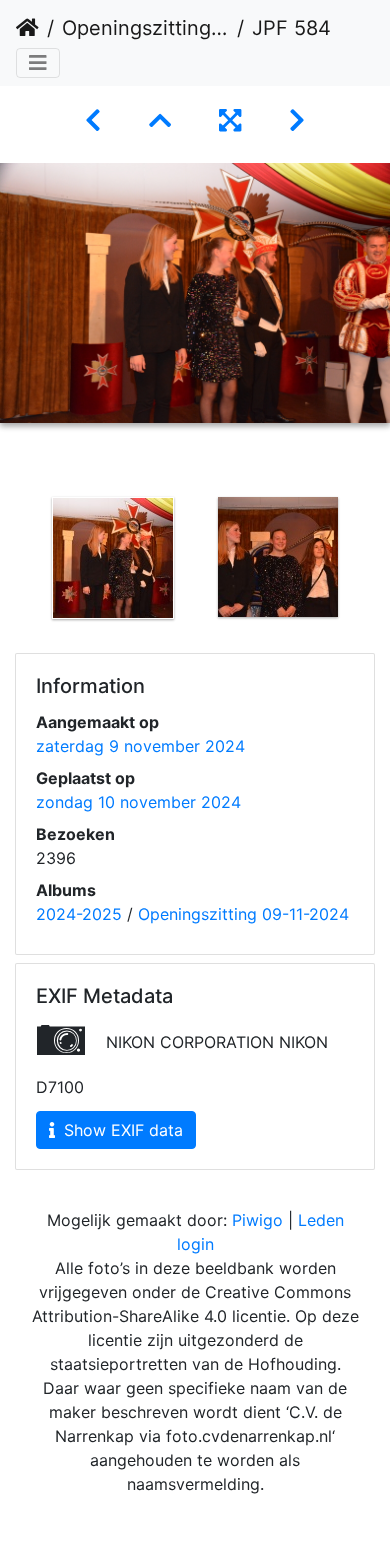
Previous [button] (15, 562)
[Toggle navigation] (38, 63)
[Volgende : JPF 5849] (297, 120)
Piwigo (257, 1220)
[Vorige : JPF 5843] (93, 120)
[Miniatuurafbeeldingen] (160, 120)
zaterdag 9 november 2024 (140, 746)
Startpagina (27, 28)
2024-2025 (79, 914)
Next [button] (375, 562)
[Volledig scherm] (230, 120)
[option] (112, 558)
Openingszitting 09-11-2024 (145, 28)
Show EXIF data (121, 1130)
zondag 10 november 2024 (138, 802)
